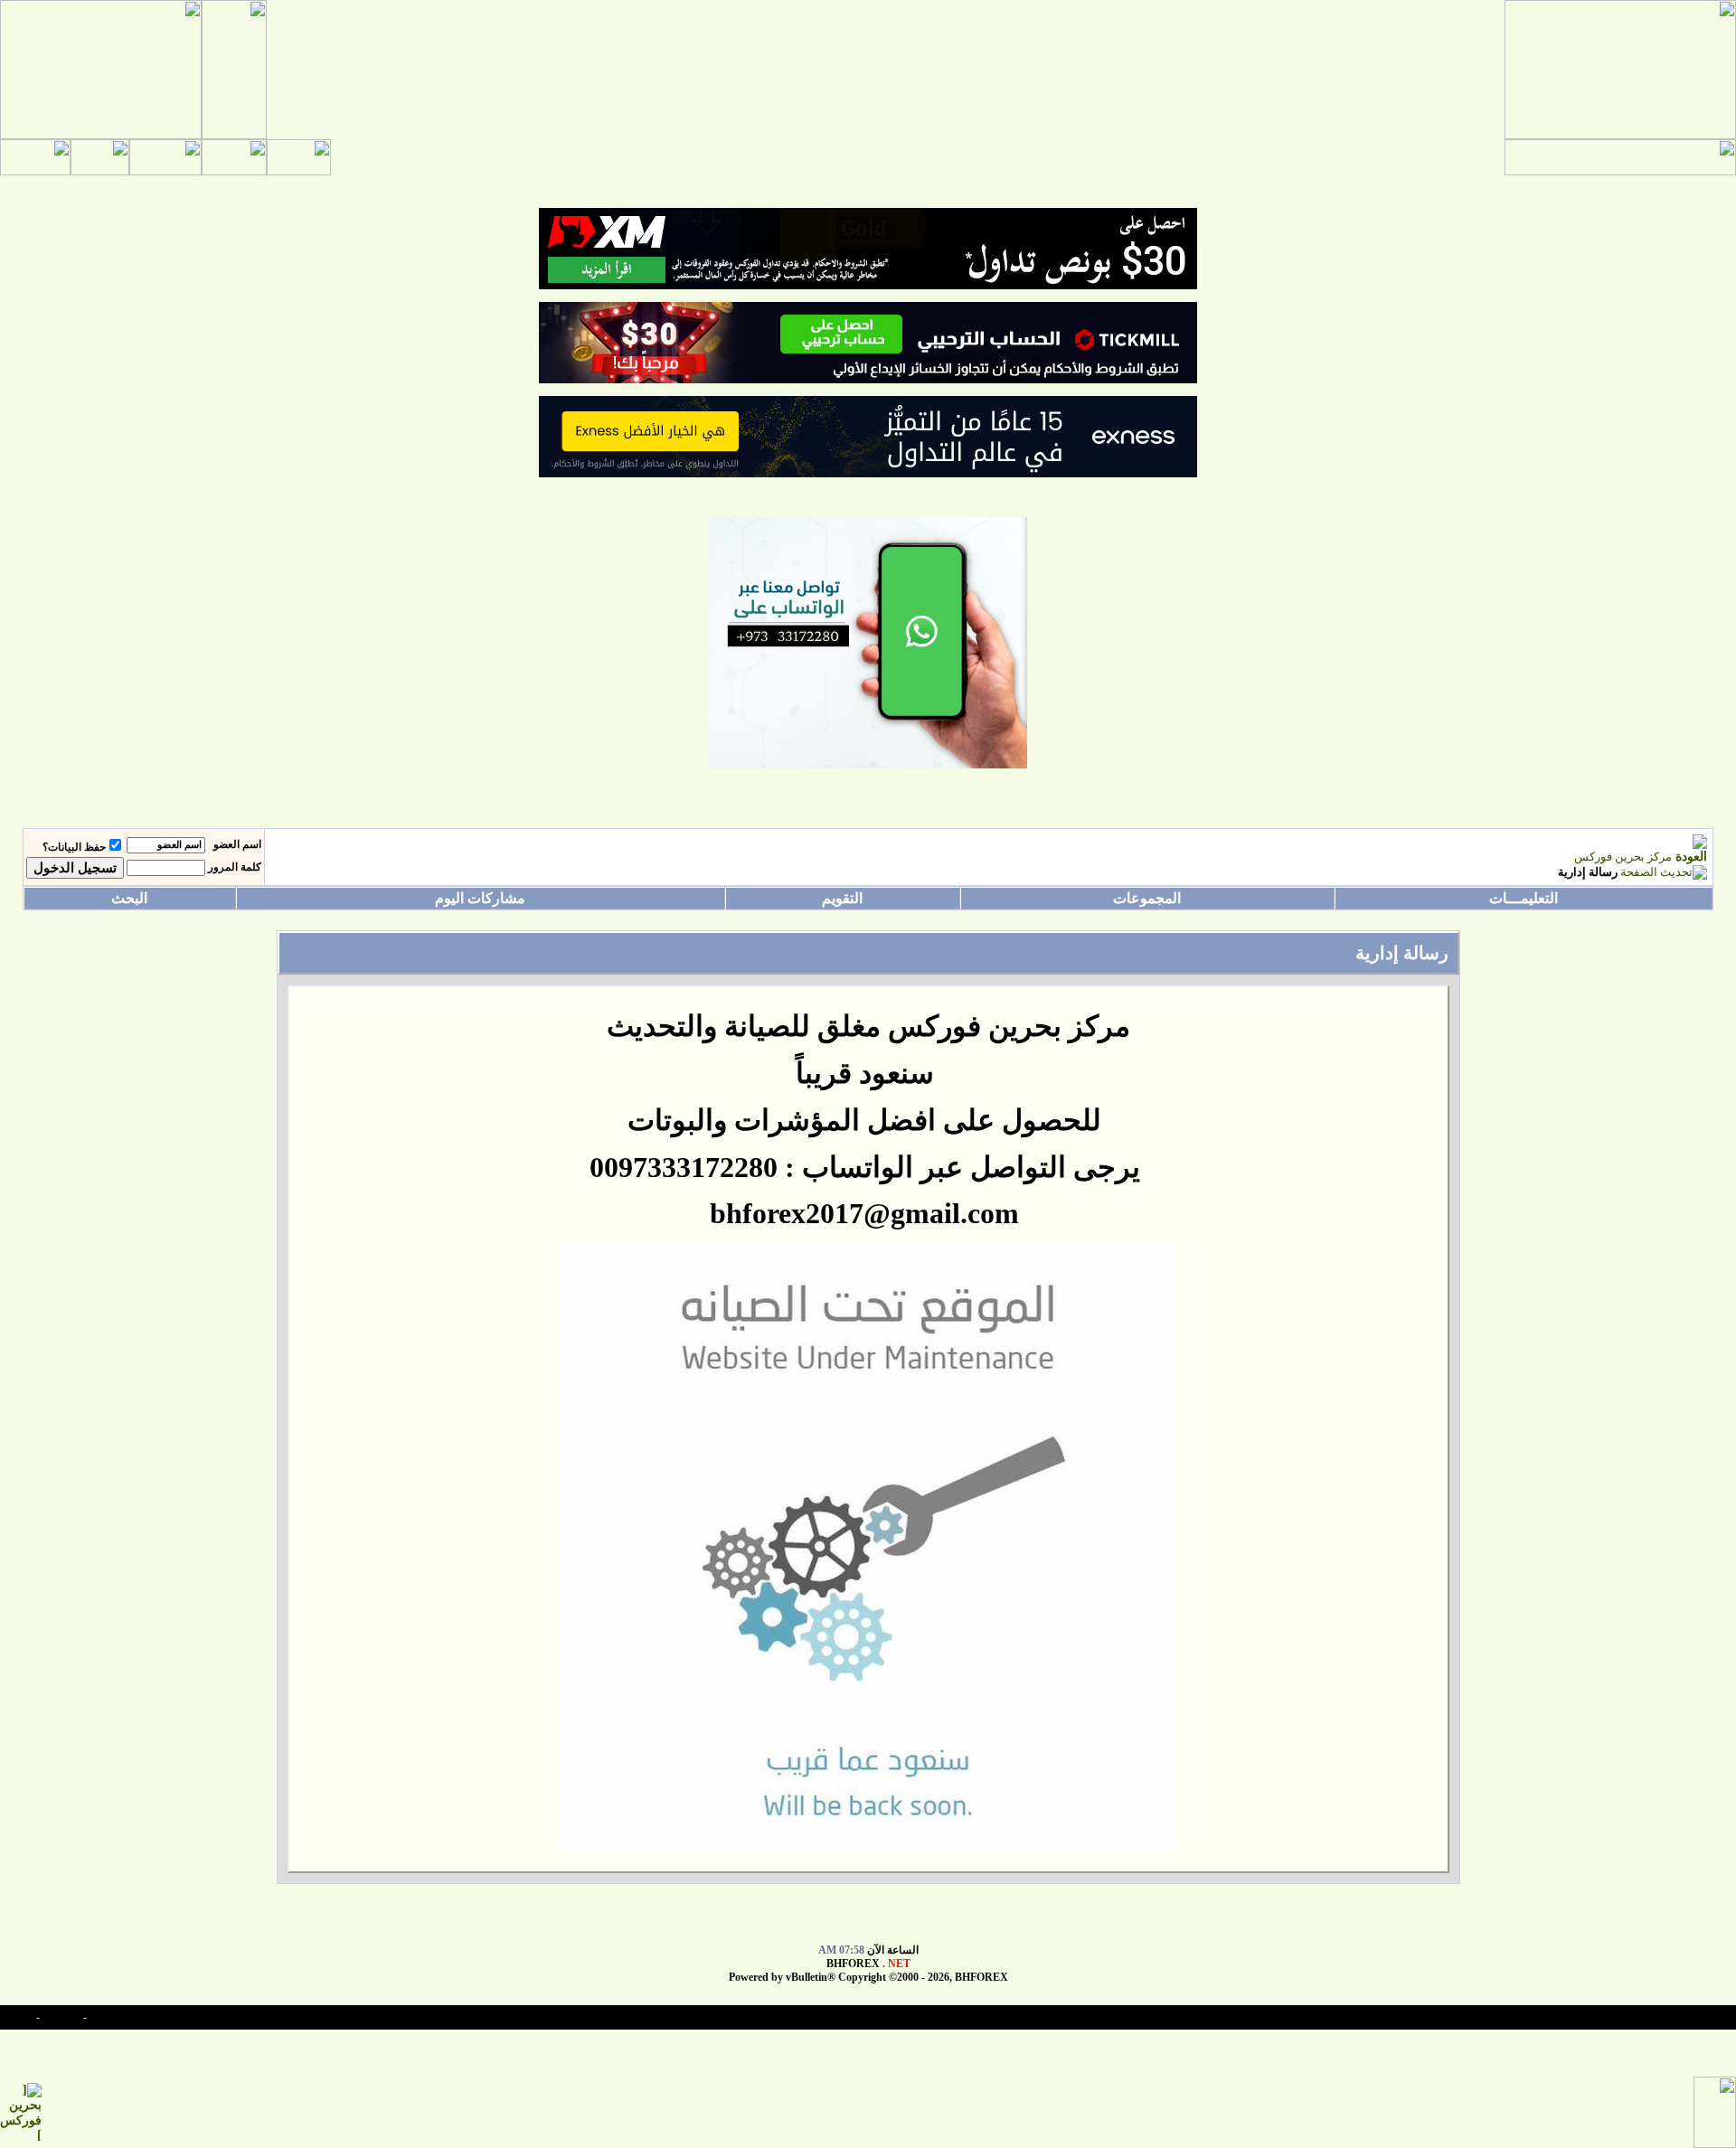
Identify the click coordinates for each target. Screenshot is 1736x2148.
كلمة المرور (235, 867)
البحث (129, 898)
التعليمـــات (1524, 898)
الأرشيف (61, 2017)
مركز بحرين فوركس (1623, 857)
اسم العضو (237, 844)
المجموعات (1147, 898)
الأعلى (19, 2017)
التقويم (842, 898)
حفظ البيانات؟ (74, 847)
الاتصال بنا (112, 2017)
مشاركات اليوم (480, 898)
